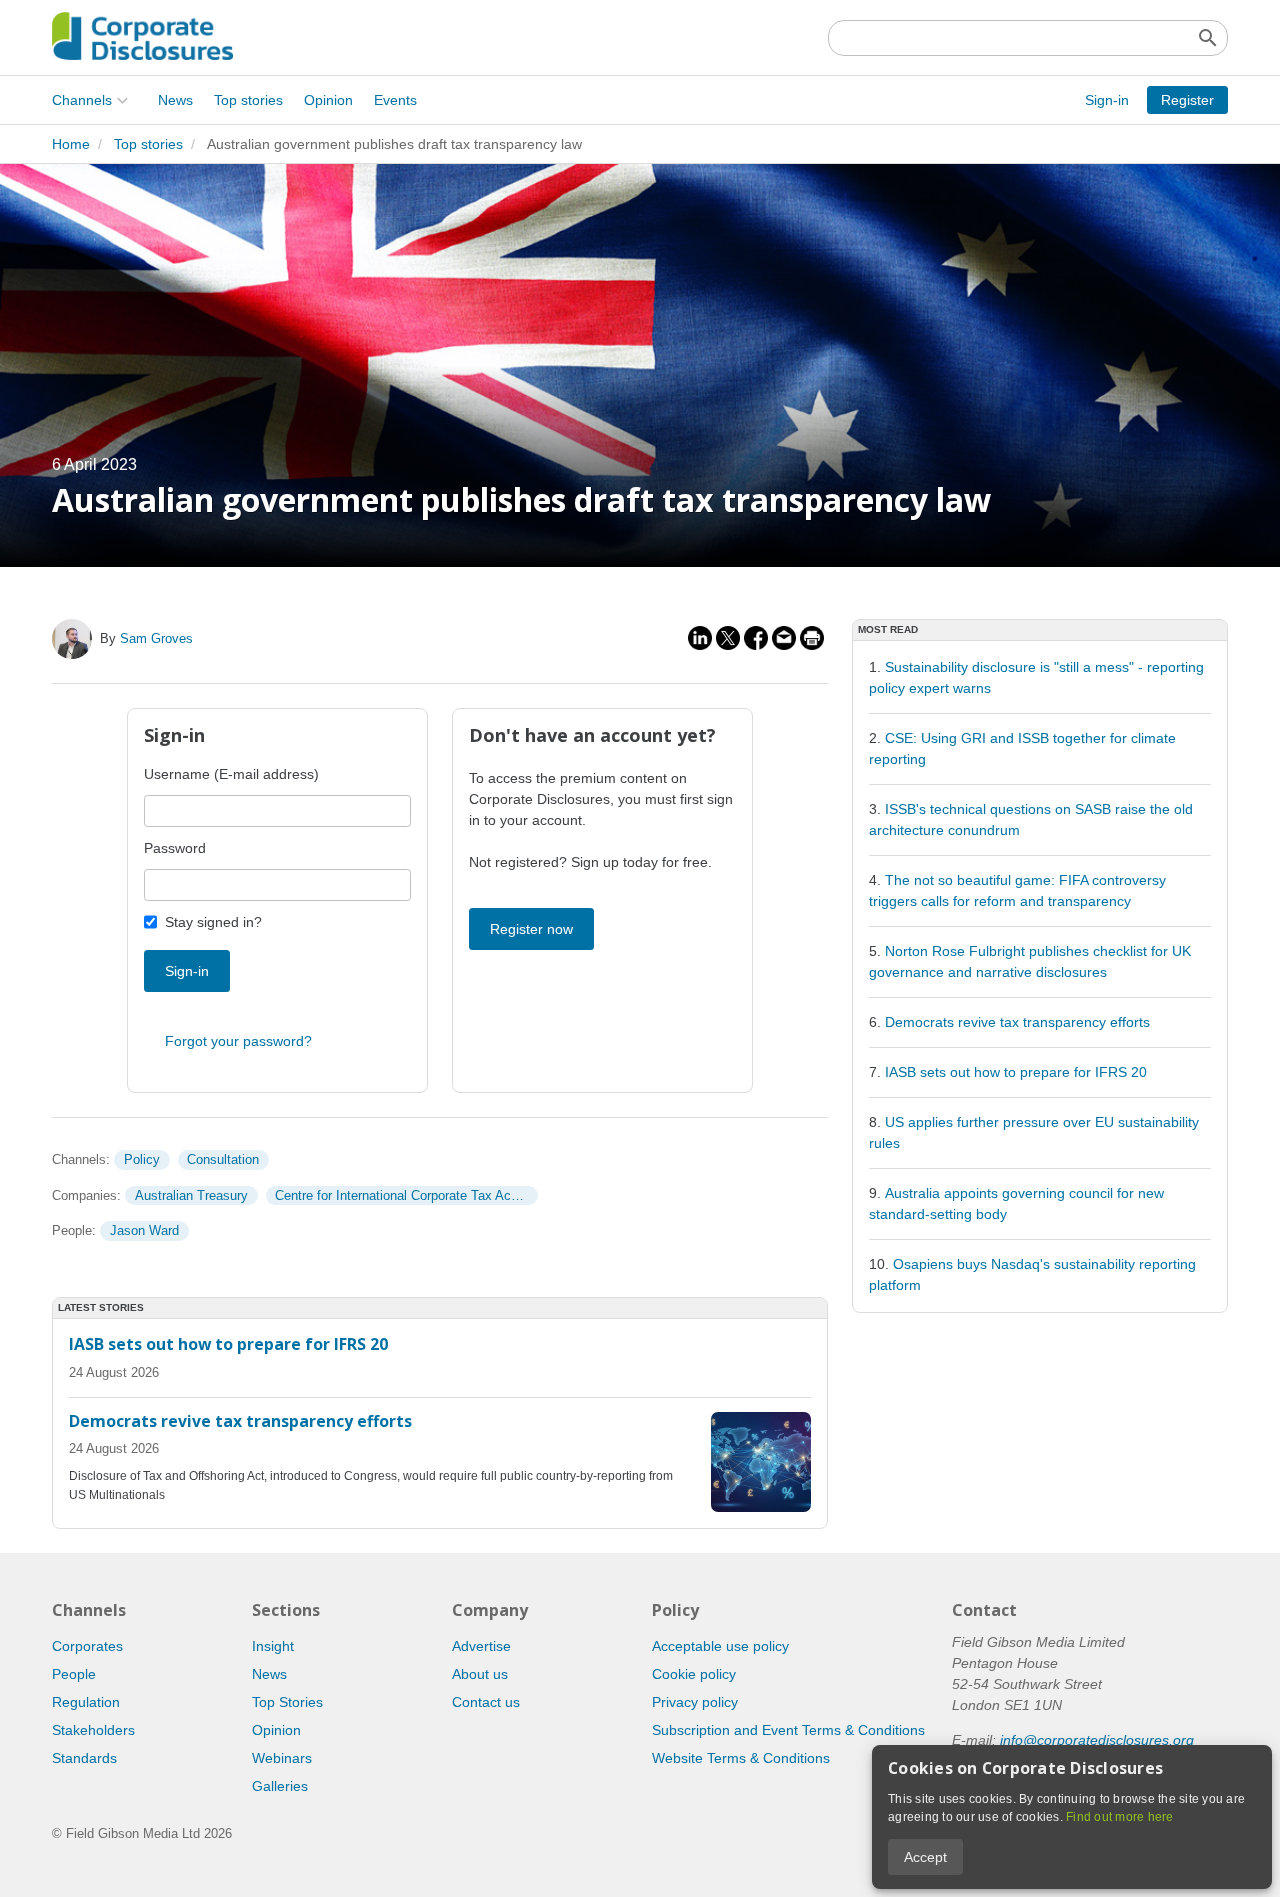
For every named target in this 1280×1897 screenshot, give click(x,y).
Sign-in (1107, 100)
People (74, 1674)
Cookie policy (694, 1674)
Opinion (328, 100)
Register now (531, 929)
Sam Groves (156, 638)
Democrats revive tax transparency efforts (1017, 1022)
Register (1187, 100)
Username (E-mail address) (231, 774)
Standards (84, 1758)
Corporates (87, 1646)
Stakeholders (93, 1730)
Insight (273, 1646)
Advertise (481, 1646)
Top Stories (287, 1702)
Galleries (280, 1786)
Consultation (223, 1159)
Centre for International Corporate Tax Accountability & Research (406, 1195)
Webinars (282, 1758)
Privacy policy (695, 1702)
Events (395, 100)
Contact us (486, 1702)
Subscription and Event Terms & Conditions (788, 1730)
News (175, 100)
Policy (142, 1159)
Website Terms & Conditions (741, 1758)
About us (480, 1674)
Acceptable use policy (720, 1646)
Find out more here (1120, 1817)
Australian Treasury (191, 1195)
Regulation (86, 1702)
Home (71, 144)
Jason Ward (144, 1230)
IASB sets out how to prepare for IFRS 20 (1016, 1072)
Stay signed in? (213, 922)
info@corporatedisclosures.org (1097, 1740)
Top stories (248, 100)
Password (175, 848)
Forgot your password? (238, 1041)
